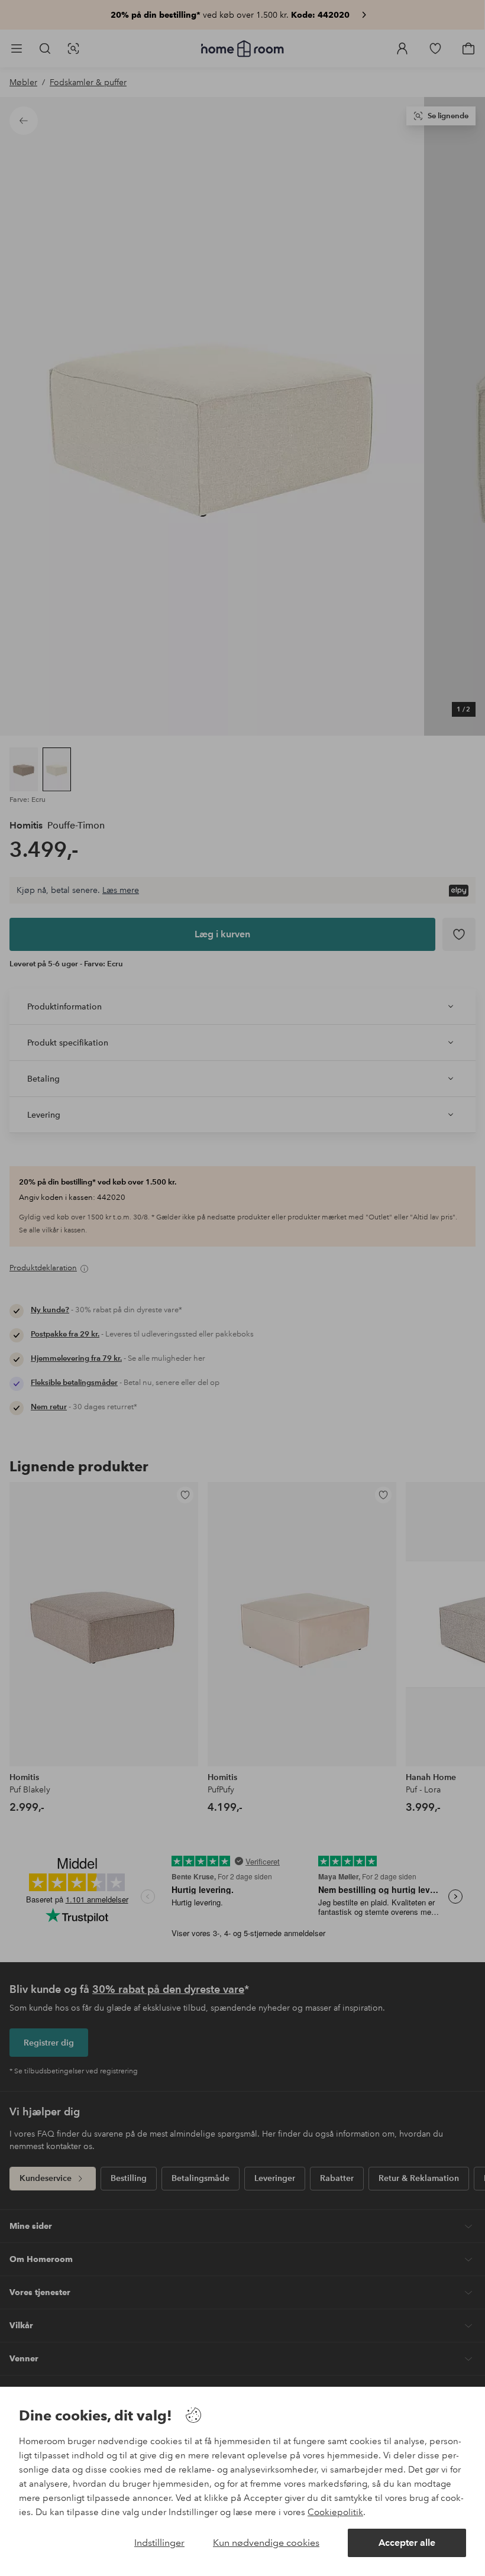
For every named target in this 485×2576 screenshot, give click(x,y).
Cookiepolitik (335, 2512)
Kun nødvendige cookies (266, 2543)
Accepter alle (407, 2543)
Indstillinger (159, 2543)
